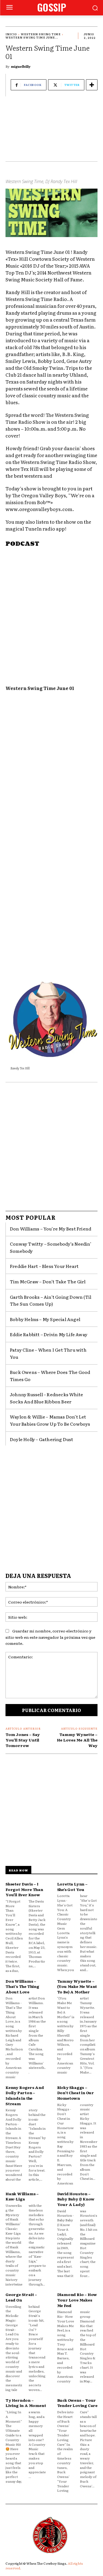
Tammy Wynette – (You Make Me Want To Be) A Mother (77, 1986)
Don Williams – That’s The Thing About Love (22, 1986)
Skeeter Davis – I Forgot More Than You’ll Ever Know (24, 1889)
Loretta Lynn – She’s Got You (72, 1887)
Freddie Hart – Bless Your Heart (44, 1266)
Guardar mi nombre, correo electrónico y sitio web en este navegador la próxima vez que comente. (50, 1637)
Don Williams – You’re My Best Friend (51, 1229)
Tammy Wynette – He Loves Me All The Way (77, 1740)
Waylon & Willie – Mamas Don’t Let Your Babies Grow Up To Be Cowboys (50, 1420)
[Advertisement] (51, 132)
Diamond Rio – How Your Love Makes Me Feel (77, 2300)
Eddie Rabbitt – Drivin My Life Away (49, 1334)
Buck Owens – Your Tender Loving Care (77, 2403)
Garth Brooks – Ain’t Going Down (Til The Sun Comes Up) (51, 1300)
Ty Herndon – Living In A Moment (26, 2403)
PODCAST (22, 544)
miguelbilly (21, 66)
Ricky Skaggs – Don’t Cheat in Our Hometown (76, 2093)
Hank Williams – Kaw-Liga (22, 2196)
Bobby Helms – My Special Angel (45, 1319)
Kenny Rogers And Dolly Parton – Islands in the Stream (25, 2095)
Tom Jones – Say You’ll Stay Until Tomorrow (23, 1740)
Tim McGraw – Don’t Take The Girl (48, 1281)
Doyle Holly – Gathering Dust (42, 1439)
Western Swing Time (41, 34)
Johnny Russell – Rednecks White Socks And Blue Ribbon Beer (46, 1398)
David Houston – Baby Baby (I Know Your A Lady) (76, 2199)
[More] (92, 85)
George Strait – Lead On (21, 2297)
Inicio (11, 34)
